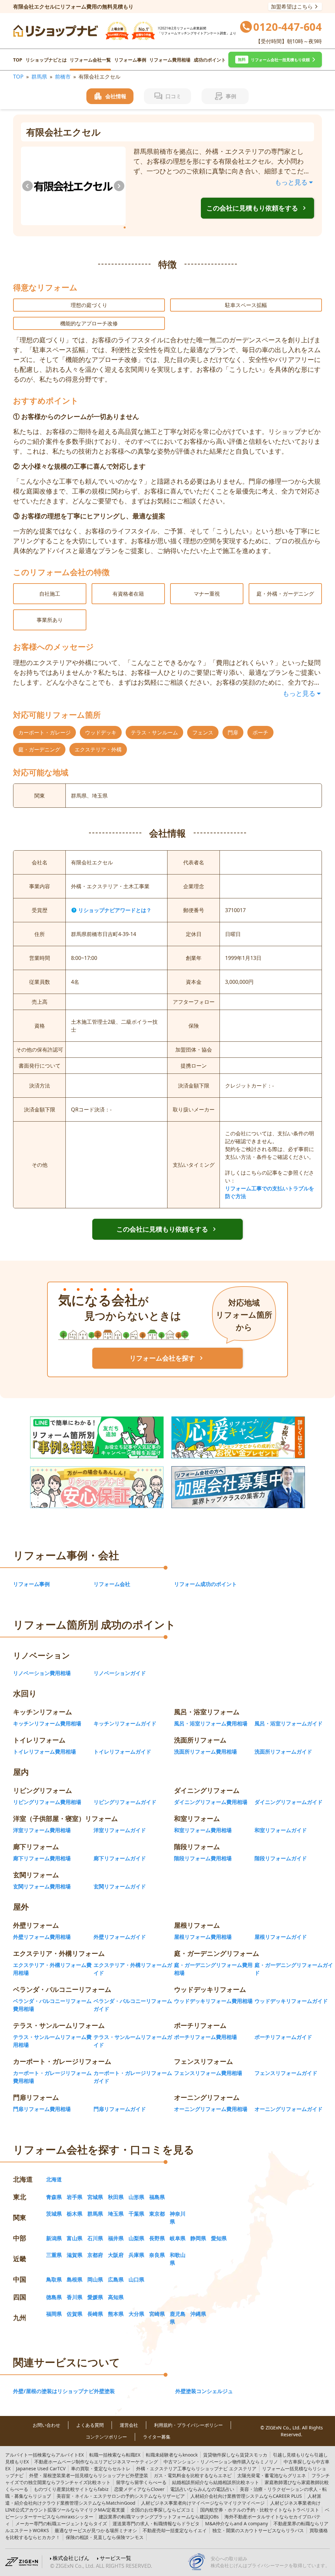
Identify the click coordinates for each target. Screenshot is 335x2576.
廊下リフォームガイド (120, 1858)
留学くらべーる (141, 2482)
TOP (18, 60)
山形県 (136, 2197)
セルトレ (101, 2468)
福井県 (116, 2238)
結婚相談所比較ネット (216, 2482)
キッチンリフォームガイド (125, 1723)
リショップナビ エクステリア (196, 2468)
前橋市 (63, 77)
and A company (237, 2523)
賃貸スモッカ (235, 2455)
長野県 (157, 2238)
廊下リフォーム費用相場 (42, 1858)
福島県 (157, 2197)
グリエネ (272, 2475)
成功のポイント (210, 60)
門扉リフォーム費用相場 (42, 2109)
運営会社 (129, 2425)
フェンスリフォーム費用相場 (208, 2073)
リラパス (258, 2530)
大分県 (136, 2314)
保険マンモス (105, 2537)
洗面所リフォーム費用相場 (205, 1752)
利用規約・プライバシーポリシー (188, 2425)
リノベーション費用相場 (42, 1673)
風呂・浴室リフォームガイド (289, 1723)
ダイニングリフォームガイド (289, 1802)
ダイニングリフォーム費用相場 (211, 1802)
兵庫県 (136, 2255)
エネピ (193, 2475)
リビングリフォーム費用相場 (47, 1802)
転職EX (115, 2455)
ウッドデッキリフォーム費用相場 (213, 2001)
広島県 (116, 2279)
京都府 (95, 2255)
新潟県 (54, 2238)
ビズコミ (163, 2510)
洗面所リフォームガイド (283, 1752)
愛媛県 (95, 2297)
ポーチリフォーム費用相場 (205, 2037)
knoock (172, 2455)
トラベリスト (260, 2510)
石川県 (95, 2238)
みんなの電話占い (202, 2489)
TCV (41, 2468)
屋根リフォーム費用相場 (203, 1937)
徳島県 (54, 2297)
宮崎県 (157, 2314)
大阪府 (116, 2255)
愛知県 (219, 2238)
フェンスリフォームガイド (286, 2073)
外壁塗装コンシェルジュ (204, 2391)
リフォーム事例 (130, 60)
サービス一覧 (115, 2558)
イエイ (175, 2530)
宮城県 (95, 2197)
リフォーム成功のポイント (205, 1584)
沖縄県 (198, 2314)
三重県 (54, 2255)
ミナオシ (96, 2530)
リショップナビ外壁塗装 (89, 2475)
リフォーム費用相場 (170, 60)
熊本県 (116, 2314)
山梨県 (136, 2238)
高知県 (116, 2297)
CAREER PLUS (246, 2496)
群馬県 (39, 77)
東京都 (157, 2214)
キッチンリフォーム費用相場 (47, 1723)
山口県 (136, 2279)
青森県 (54, 2197)
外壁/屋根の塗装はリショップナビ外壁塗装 (64, 2391)
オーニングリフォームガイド (289, 2109)
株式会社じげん (71, 2558)
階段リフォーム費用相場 (203, 1858)
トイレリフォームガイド (122, 1752)
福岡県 (54, 2314)
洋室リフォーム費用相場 (42, 1830)
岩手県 (75, 2197)
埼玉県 (116, 2214)
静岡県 (198, 2238)
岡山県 (95, 2279)
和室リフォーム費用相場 (203, 1830)
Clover (139, 2489)
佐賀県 (75, 2314)
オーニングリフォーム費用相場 (211, 2109)
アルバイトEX (44, 2455)
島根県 (75, 2279)
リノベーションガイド (120, 1673)
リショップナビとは (46, 60)
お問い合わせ (46, 2425)
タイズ (61, 2523)
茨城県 (54, 2214)
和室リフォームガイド (281, 1830)
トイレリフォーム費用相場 (44, 1752)
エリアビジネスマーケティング (96, 2462)
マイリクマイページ (203, 2503)
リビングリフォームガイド (125, 1802)
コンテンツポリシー (106, 2437)
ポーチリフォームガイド (283, 2037)
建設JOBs (159, 2517)
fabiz (71, 2489)
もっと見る (291, 182)
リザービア (121, 2496)
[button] (275, 60)
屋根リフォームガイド (281, 1937)
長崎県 (95, 2314)
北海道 (54, 2179)
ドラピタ (156, 2523)
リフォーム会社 (112, 1584)
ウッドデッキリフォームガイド (291, 2001)
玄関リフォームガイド (120, 1886)
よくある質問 (90, 2425)
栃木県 (75, 2214)
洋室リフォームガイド (120, 1830)
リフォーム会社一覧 (90, 60)
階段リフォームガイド (281, 1858)
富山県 (75, 2238)
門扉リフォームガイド (120, 2109)
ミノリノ (221, 2462)
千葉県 (136, 2214)
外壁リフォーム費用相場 (42, 1937)
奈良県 (157, 2255)
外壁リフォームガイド (120, 1937)
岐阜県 (178, 2238)
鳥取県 (54, 2279)
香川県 (75, 2297)
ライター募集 (157, 2437)
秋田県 (116, 2197)
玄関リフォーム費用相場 (42, 1886)
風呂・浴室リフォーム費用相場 (211, 1723)
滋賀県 (75, 2255)
